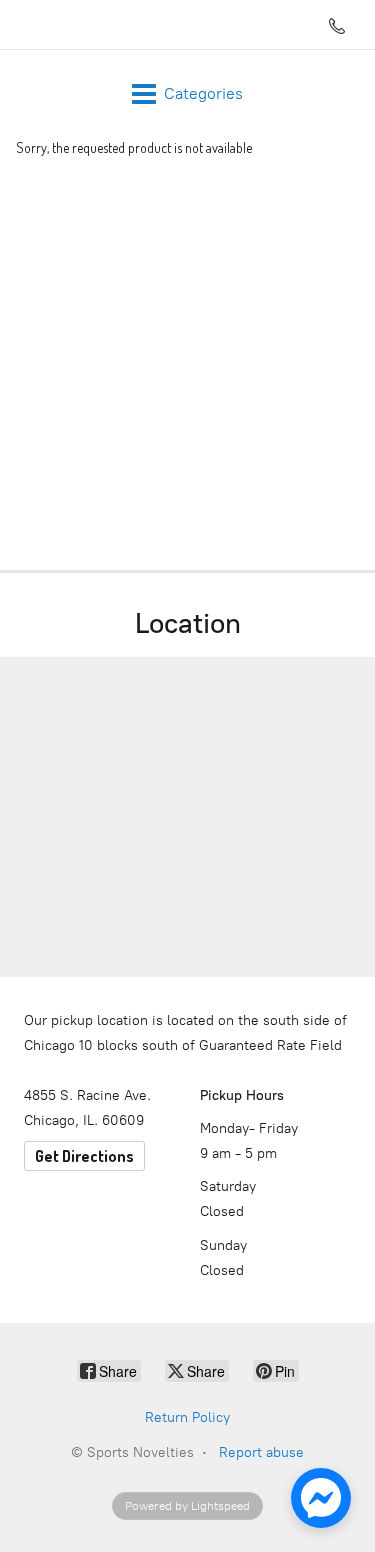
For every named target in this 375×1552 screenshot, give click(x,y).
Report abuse (261, 1452)
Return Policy (187, 1417)
